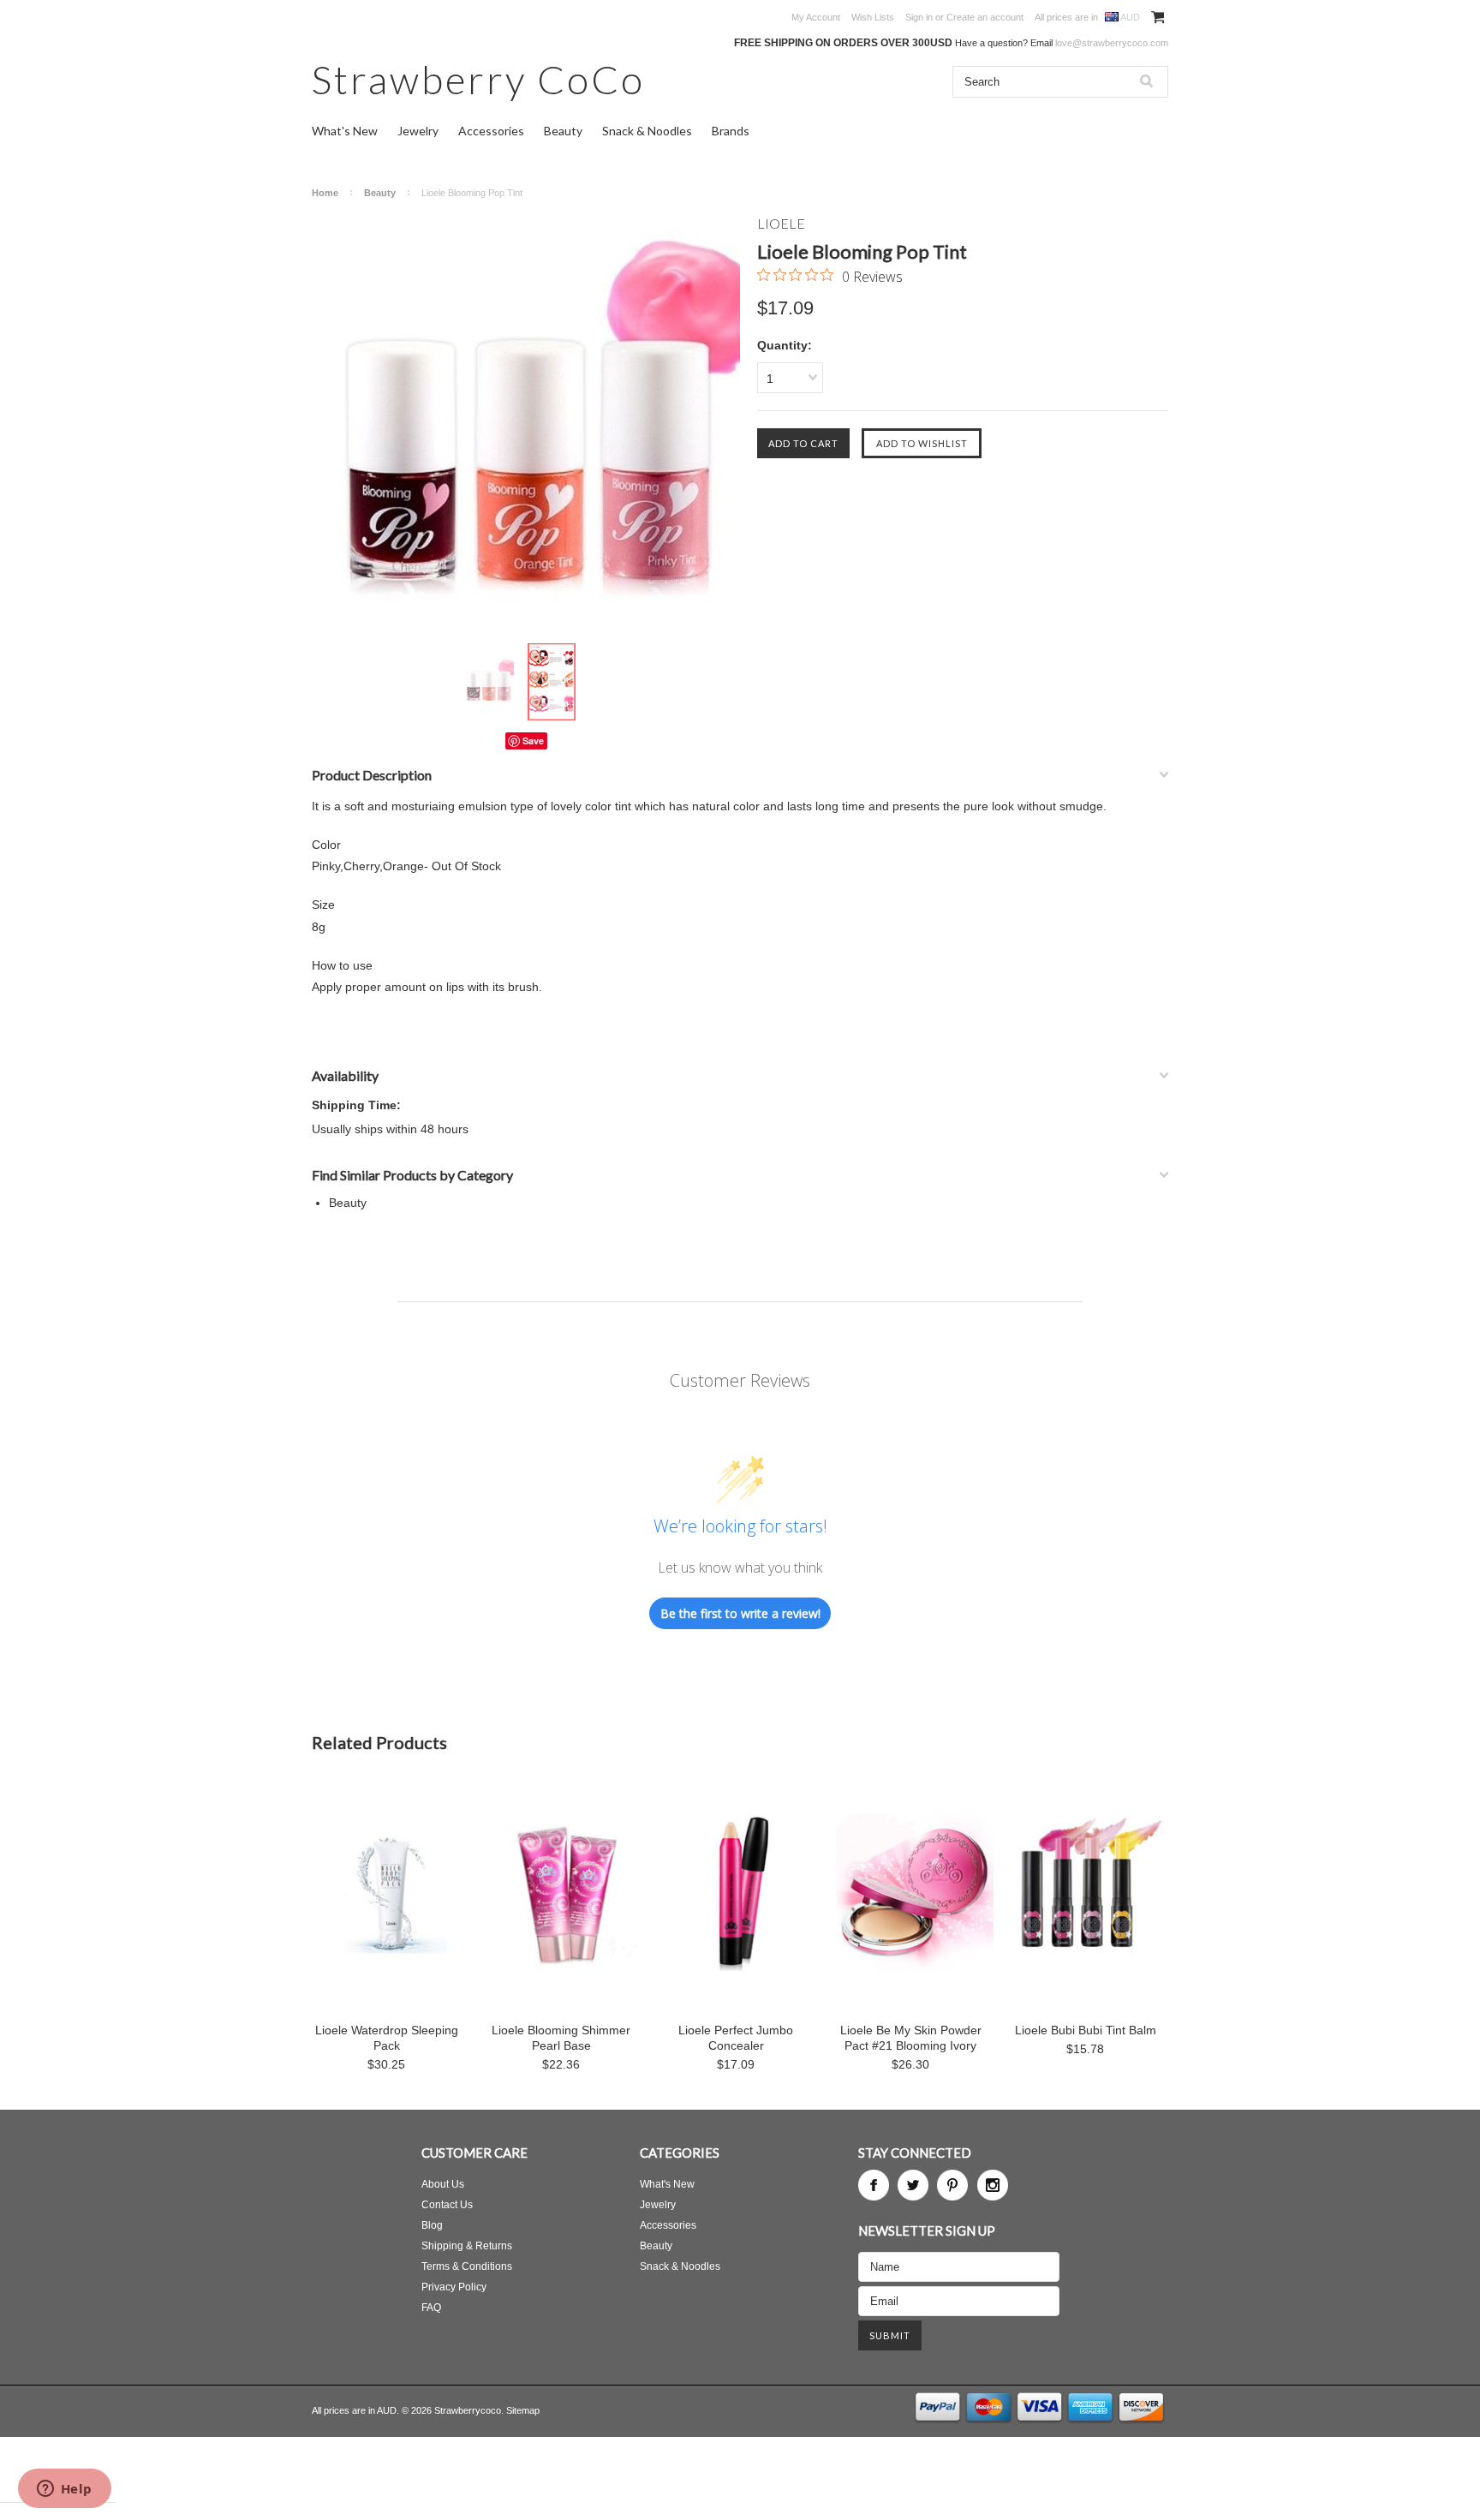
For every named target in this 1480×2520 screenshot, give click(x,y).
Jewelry (418, 131)
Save (533, 740)
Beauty (563, 131)
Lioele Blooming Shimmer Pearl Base (561, 2038)
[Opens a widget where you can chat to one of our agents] (64, 2490)
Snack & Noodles (647, 131)
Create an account (985, 17)
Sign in (919, 17)
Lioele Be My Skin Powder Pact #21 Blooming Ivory (911, 2038)
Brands (731, 131)
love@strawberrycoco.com (1112, 43)
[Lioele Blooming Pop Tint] (526, 429)
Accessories (491, 131)
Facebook (874, 2185)
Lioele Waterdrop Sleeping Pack (387, 2038)
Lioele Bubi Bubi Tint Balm (1086, 2030)
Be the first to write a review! (740, 1613)
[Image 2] (552, 683)
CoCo (478, 79)
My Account (816, 17)
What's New (345, 131)
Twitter (913, 2185)
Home (325, 193)
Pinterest (952, 2185)
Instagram (993, 2185)
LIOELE (781, 223)
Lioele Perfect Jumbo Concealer (736, 2038)
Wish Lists (873, 17)
